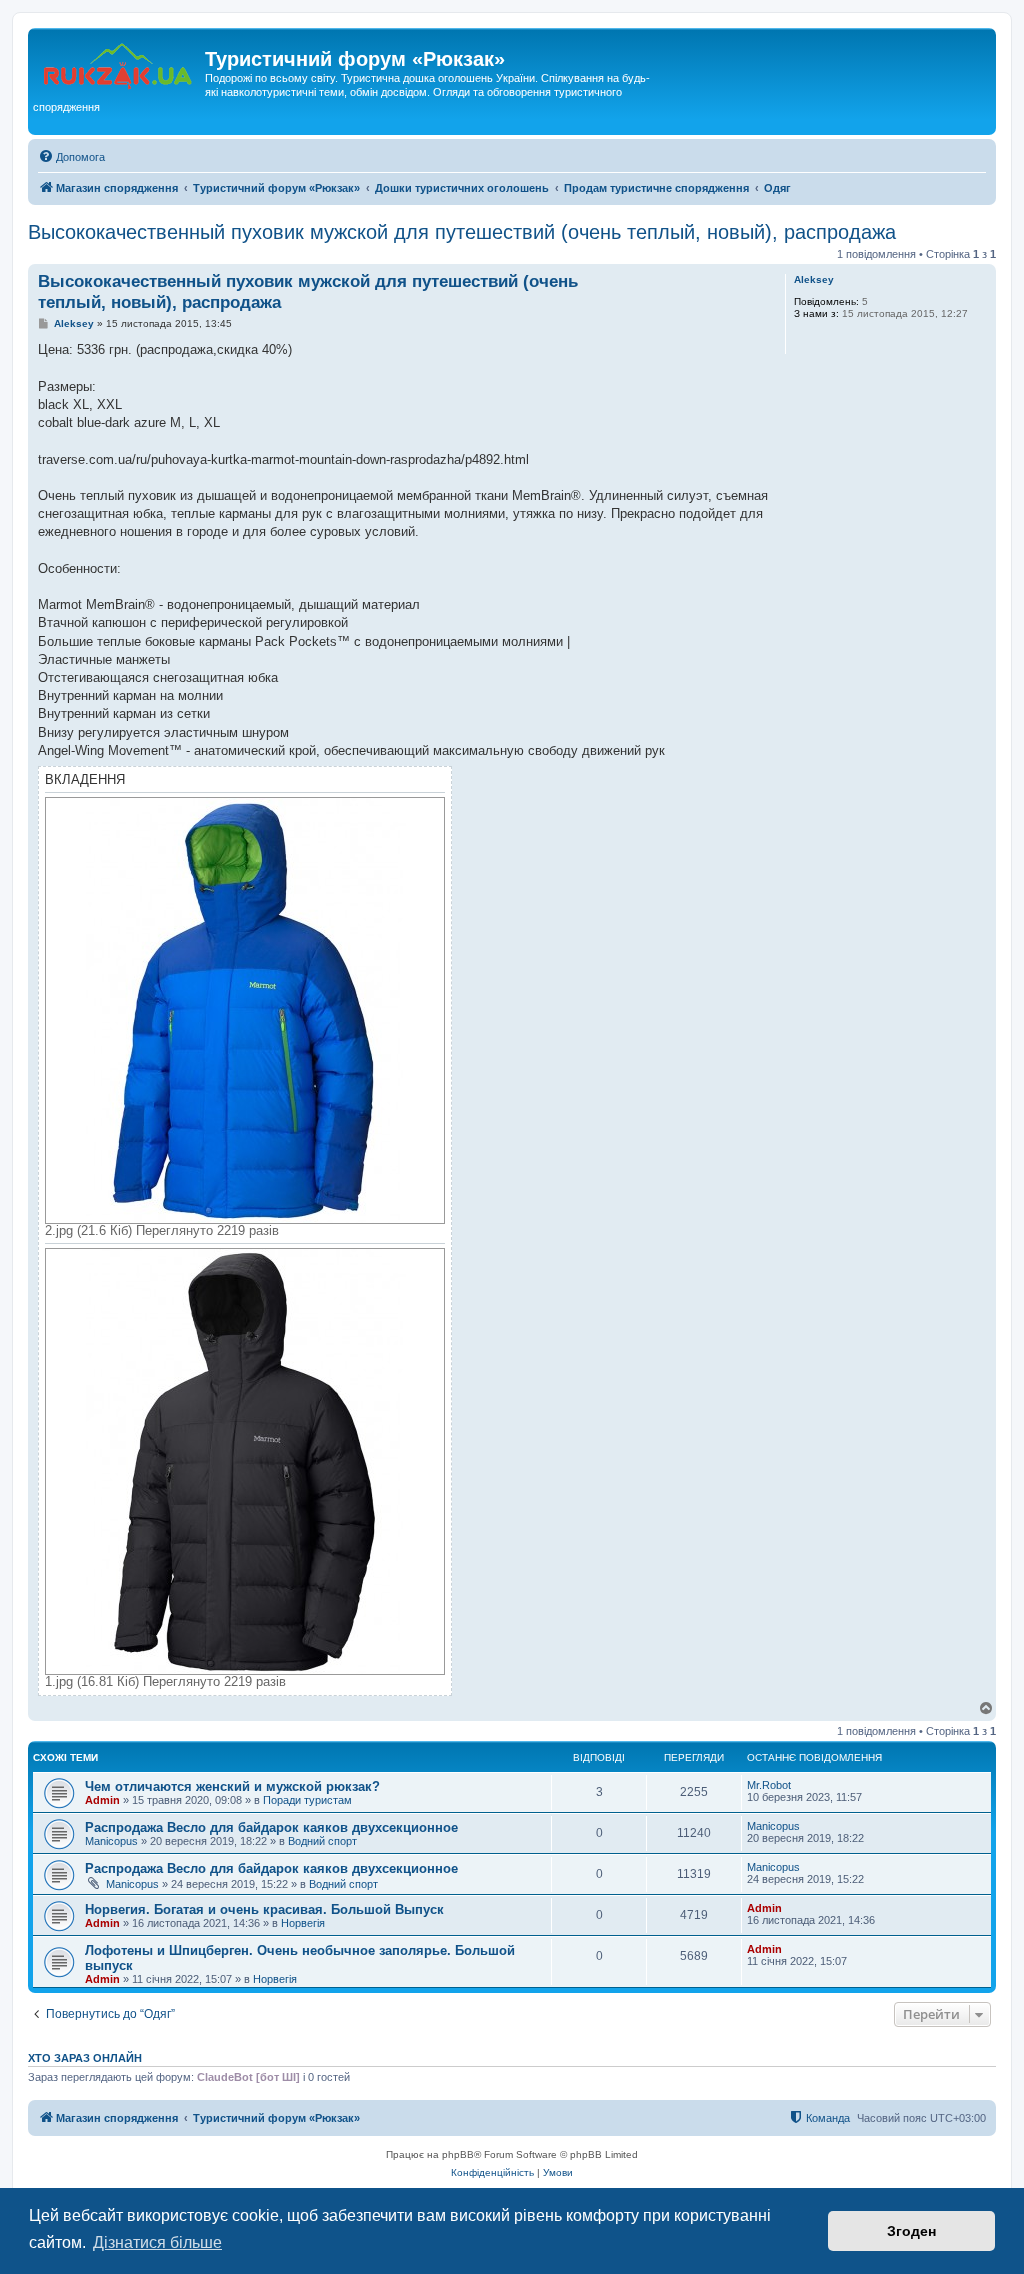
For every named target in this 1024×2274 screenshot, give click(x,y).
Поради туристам (307, 1800)
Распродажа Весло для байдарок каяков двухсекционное (271, 1827)
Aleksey (814, 279)
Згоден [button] (911, 2231)
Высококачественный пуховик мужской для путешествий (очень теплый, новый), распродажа (462, 232)
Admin (102, 1800)
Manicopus (111, 1841)
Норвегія (303, 1923)
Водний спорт (322, 1841)
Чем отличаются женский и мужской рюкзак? (232, 1786)
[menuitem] (71, 157)
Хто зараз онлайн (85, 2058)
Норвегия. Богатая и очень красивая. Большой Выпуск (264, 1909)
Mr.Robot (769, 1785)
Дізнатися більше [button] (157, 2242)
